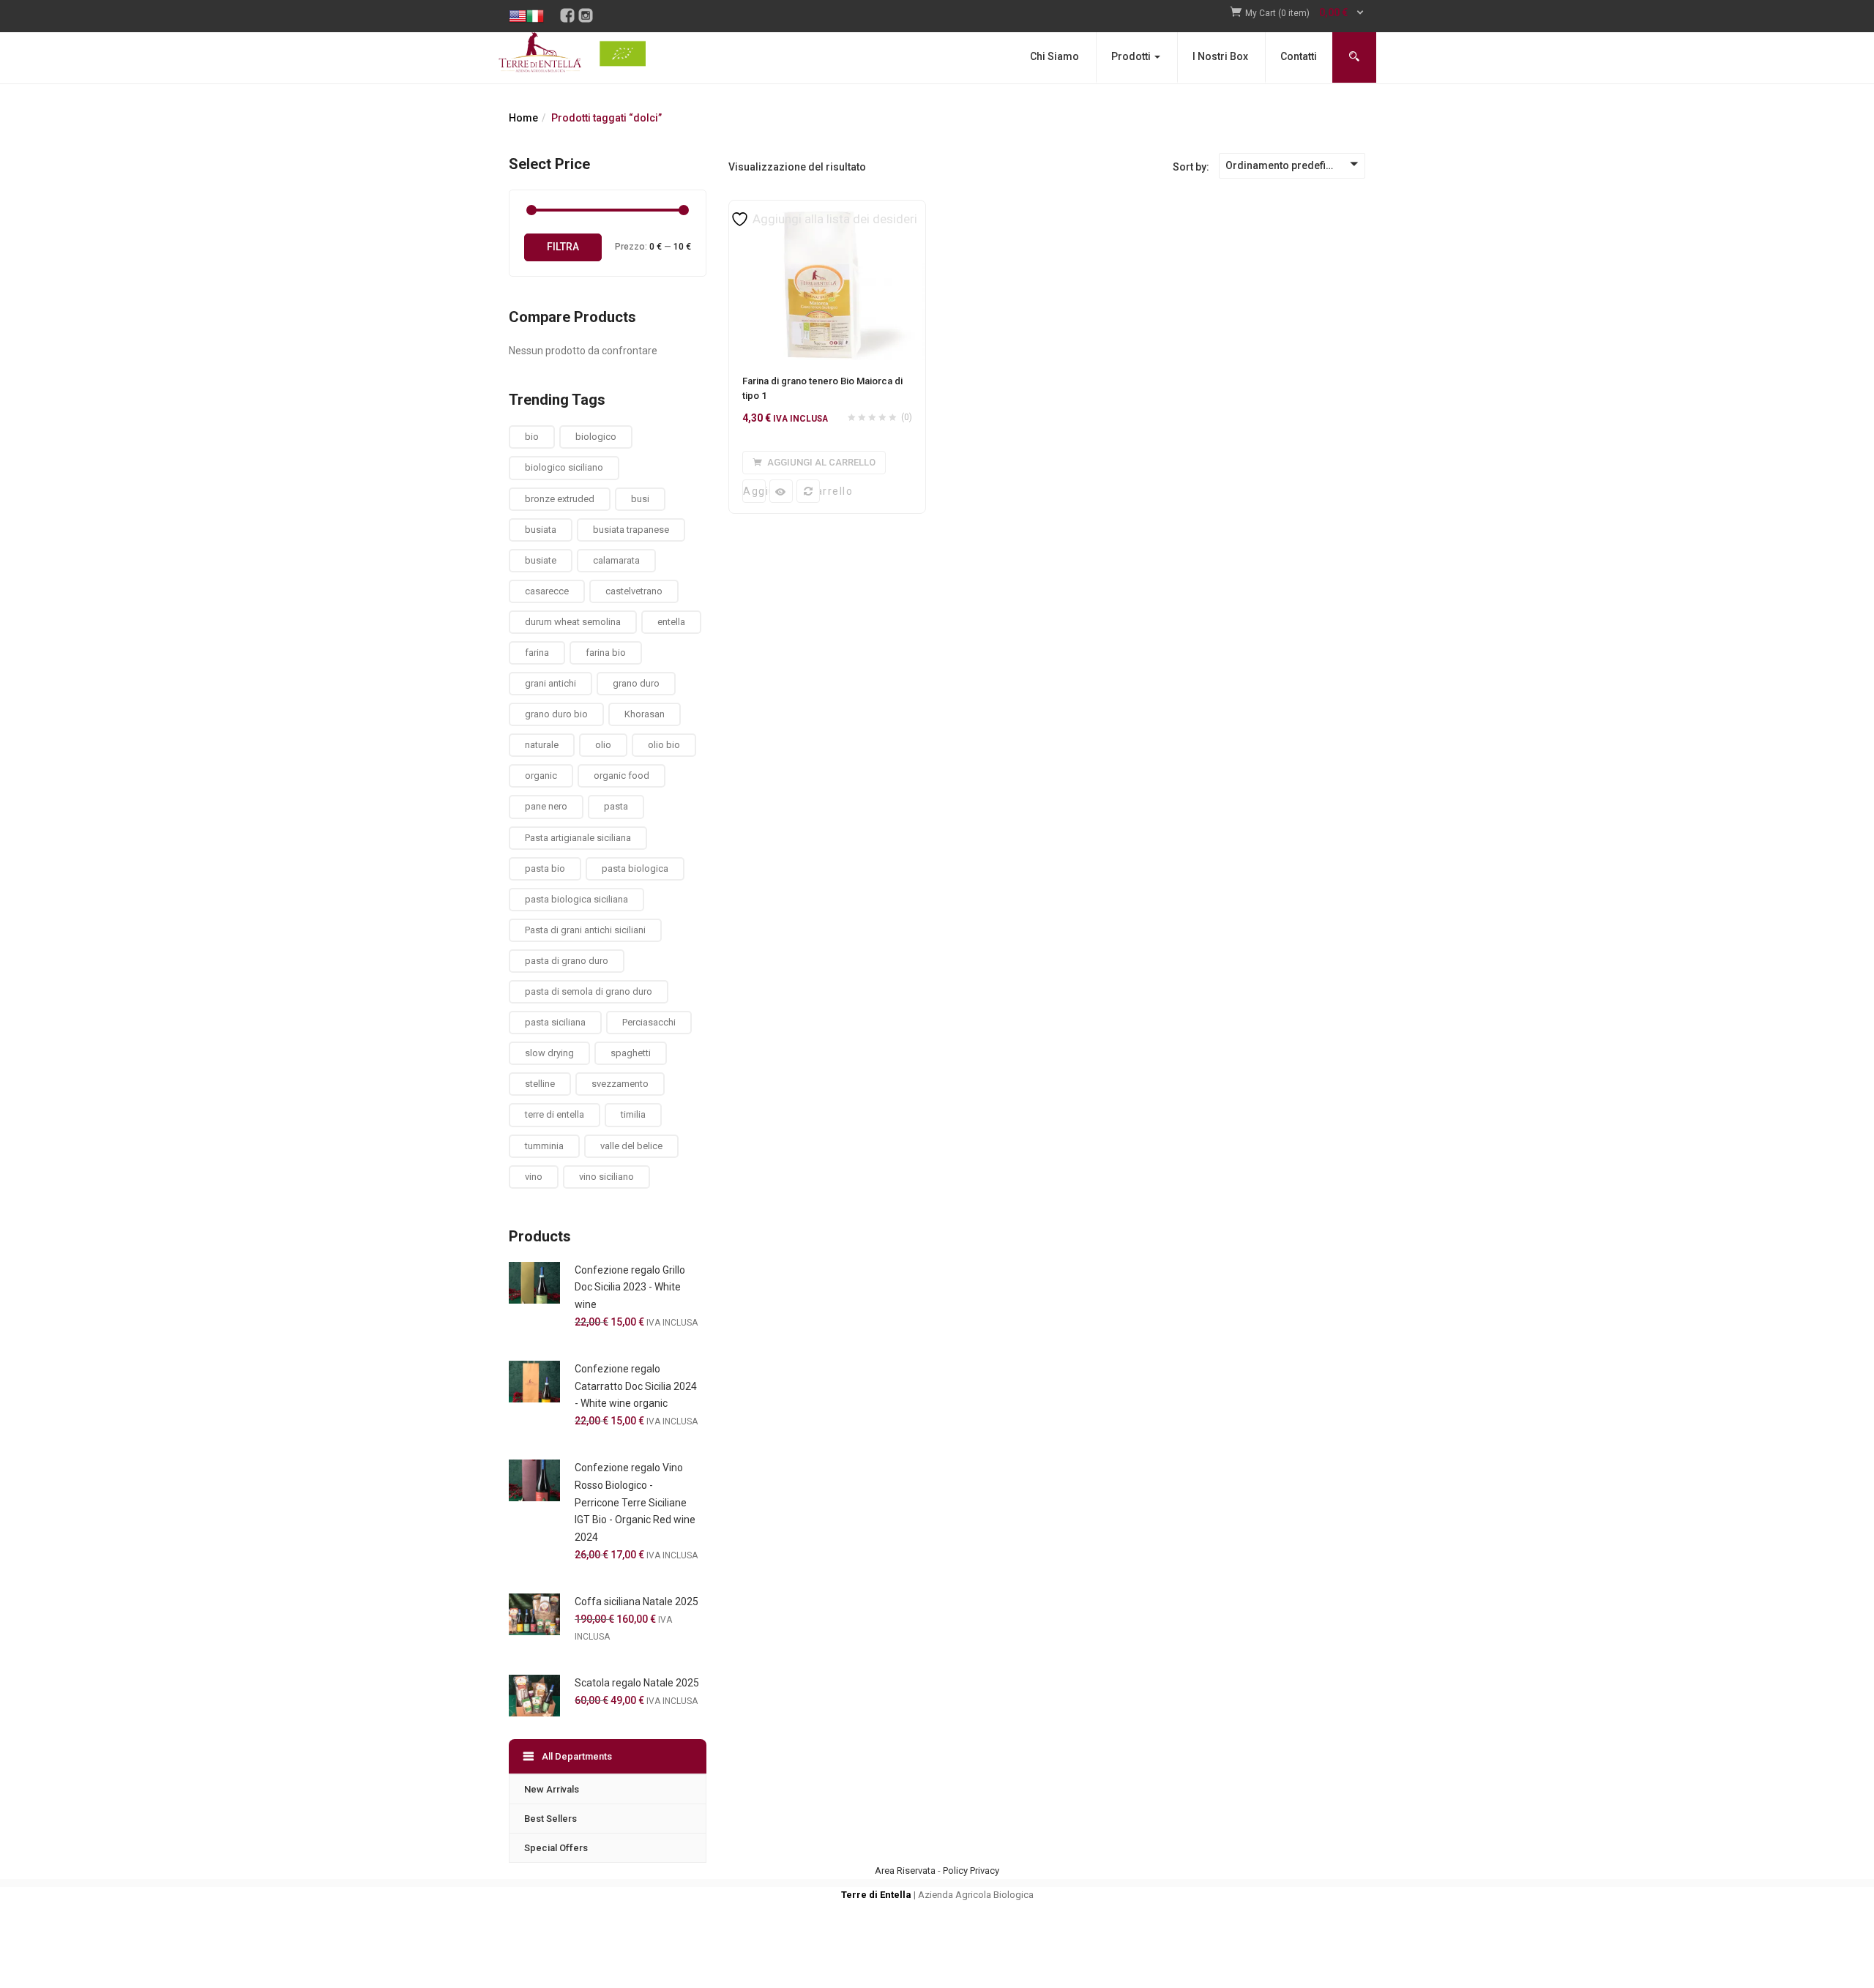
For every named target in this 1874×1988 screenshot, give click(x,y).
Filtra (563, 247)
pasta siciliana (555, 1022)
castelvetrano (634, 591)
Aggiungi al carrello (754, 491)
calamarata (616, 560)
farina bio (606, 653)
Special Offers (556, 1848)
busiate (541, 560)
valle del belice (631, 1146)
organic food (621, 776)
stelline (540, 1084)
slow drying (549, 1053)
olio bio (664, 745)
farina (537, 653)
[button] (1305, 14)
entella (671, 622)
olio (603, 745)
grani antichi (550, 683)
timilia (633, 1114)
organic (541, 776)
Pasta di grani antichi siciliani (585, 930)
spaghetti (631, 1053)
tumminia (544, 1146)
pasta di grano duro (567, 961)
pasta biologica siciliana (576, 899)
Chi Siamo (1054, 56)
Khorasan (645, 714)
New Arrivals (552, 1789)
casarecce (547, 591)
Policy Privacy (971, 1871)
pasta (616, 806)
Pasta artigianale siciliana (578, 838)
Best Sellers (550, 1819)
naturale (542, 745)
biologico (596, 437)
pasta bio (545, 868)
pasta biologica (635, 868)
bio (532, 437)
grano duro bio (556, 714)
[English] (518, 5)
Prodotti (1132, 56)
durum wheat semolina (573, 622)
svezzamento (620, 1084)
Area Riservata (905, 1871)
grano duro (636, 683)
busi (640, 499)
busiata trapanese (631, 530)
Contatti (1299, 56)
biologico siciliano (564, 467)
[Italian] (535, 5)
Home (523, 118)
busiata (541, 530)
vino (534, 1177)
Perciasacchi (649, 1022)
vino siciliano (606, 1177)
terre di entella (555, 1114)
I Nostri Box (1220, 56)
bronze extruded (560, 499)
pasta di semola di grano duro (589, 991)
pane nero (546, 806)
